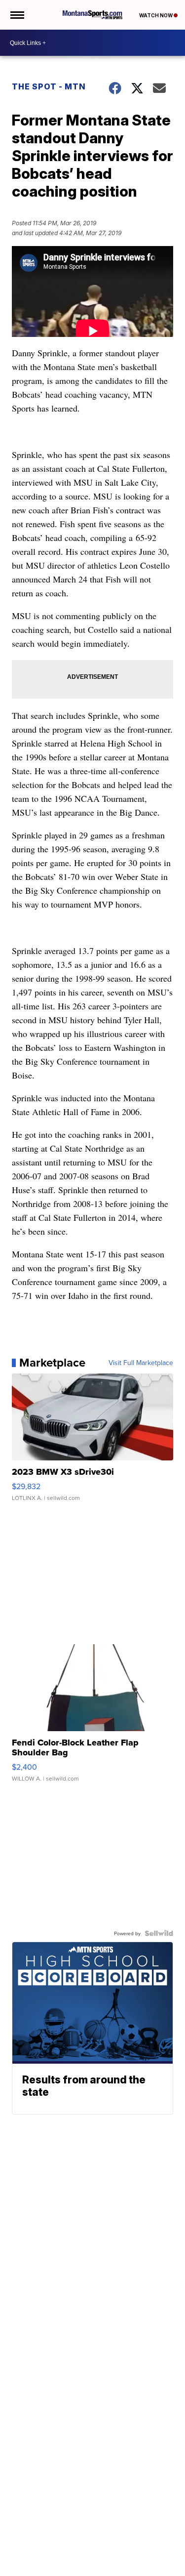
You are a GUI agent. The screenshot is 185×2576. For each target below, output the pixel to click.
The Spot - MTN (49, 86)
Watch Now (156, 15)
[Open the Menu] (17, 15)
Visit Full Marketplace (141, 1363)
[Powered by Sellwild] (159, 1933)
